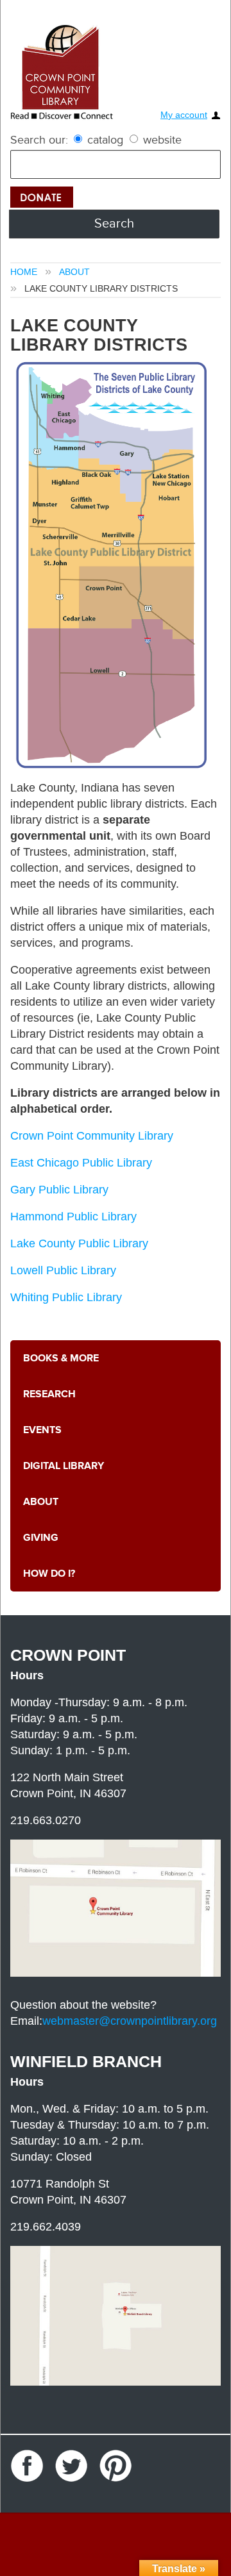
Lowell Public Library (63, 1270)
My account (184, 115)
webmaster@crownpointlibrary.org (130, 2021)
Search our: (39, 140)
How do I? (47, 1574)
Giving (38, 1538)
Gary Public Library (59, 1190)
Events (40, 1430)
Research (46, 1394)
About (74, 272)
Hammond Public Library (73, 1217)
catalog (105, 140)
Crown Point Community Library (92, 1136)
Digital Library (59, 1466)
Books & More (57, 1359)
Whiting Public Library (66, 1297)
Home (24, 272)
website (161, 140)
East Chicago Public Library (81, 1163)
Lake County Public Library (79, 1243)
